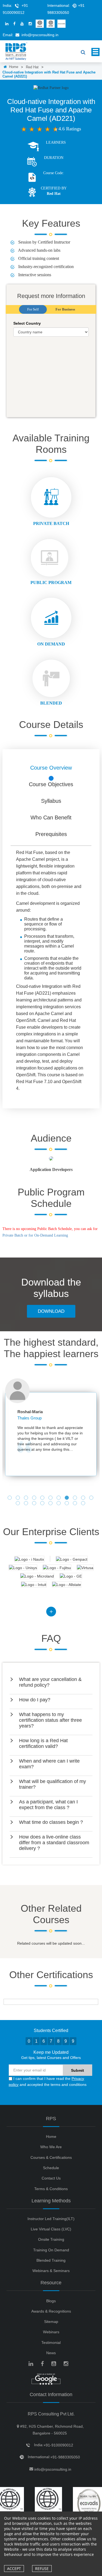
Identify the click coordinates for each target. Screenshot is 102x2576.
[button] (51, 1682)
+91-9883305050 (65, 2457)
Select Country (27, 323)
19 (76, 1504)
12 (18, 1504)
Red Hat (32, 67)
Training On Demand (51, 2250)
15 (43, 1504)
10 (84, 1498)
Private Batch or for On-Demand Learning (35, 1235)
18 (67, 1504)
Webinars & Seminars (51, 2271)
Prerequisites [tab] (51, 834)
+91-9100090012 (58, 2445)
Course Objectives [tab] (51, 784)
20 (84, 1504)
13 (27, 1504)
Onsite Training (51, 2239)
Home (13, 67)
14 (35, 1504)
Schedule (51, 2168)
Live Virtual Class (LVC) (51, 2229)
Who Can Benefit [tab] (51, 817)
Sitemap (51, 2322)
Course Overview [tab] (51, 768)
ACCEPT (14, 2569)
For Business (65, 309)
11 (92, 1498)
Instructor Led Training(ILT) (51, 2219)
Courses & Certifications (51, 2157)
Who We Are (51, 2147)
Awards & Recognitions (51, 2311)
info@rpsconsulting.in (40, 35)
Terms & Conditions (51, 2189)
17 (59, 1504)
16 (51, 1504)
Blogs (51, 2301)
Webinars (51, 2332)
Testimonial (51, 2343)
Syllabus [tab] (51, 801)
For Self (33, 309)
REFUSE (42, 2569)
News (51, 2353)
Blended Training (51, 2260)
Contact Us (51, 2178)
